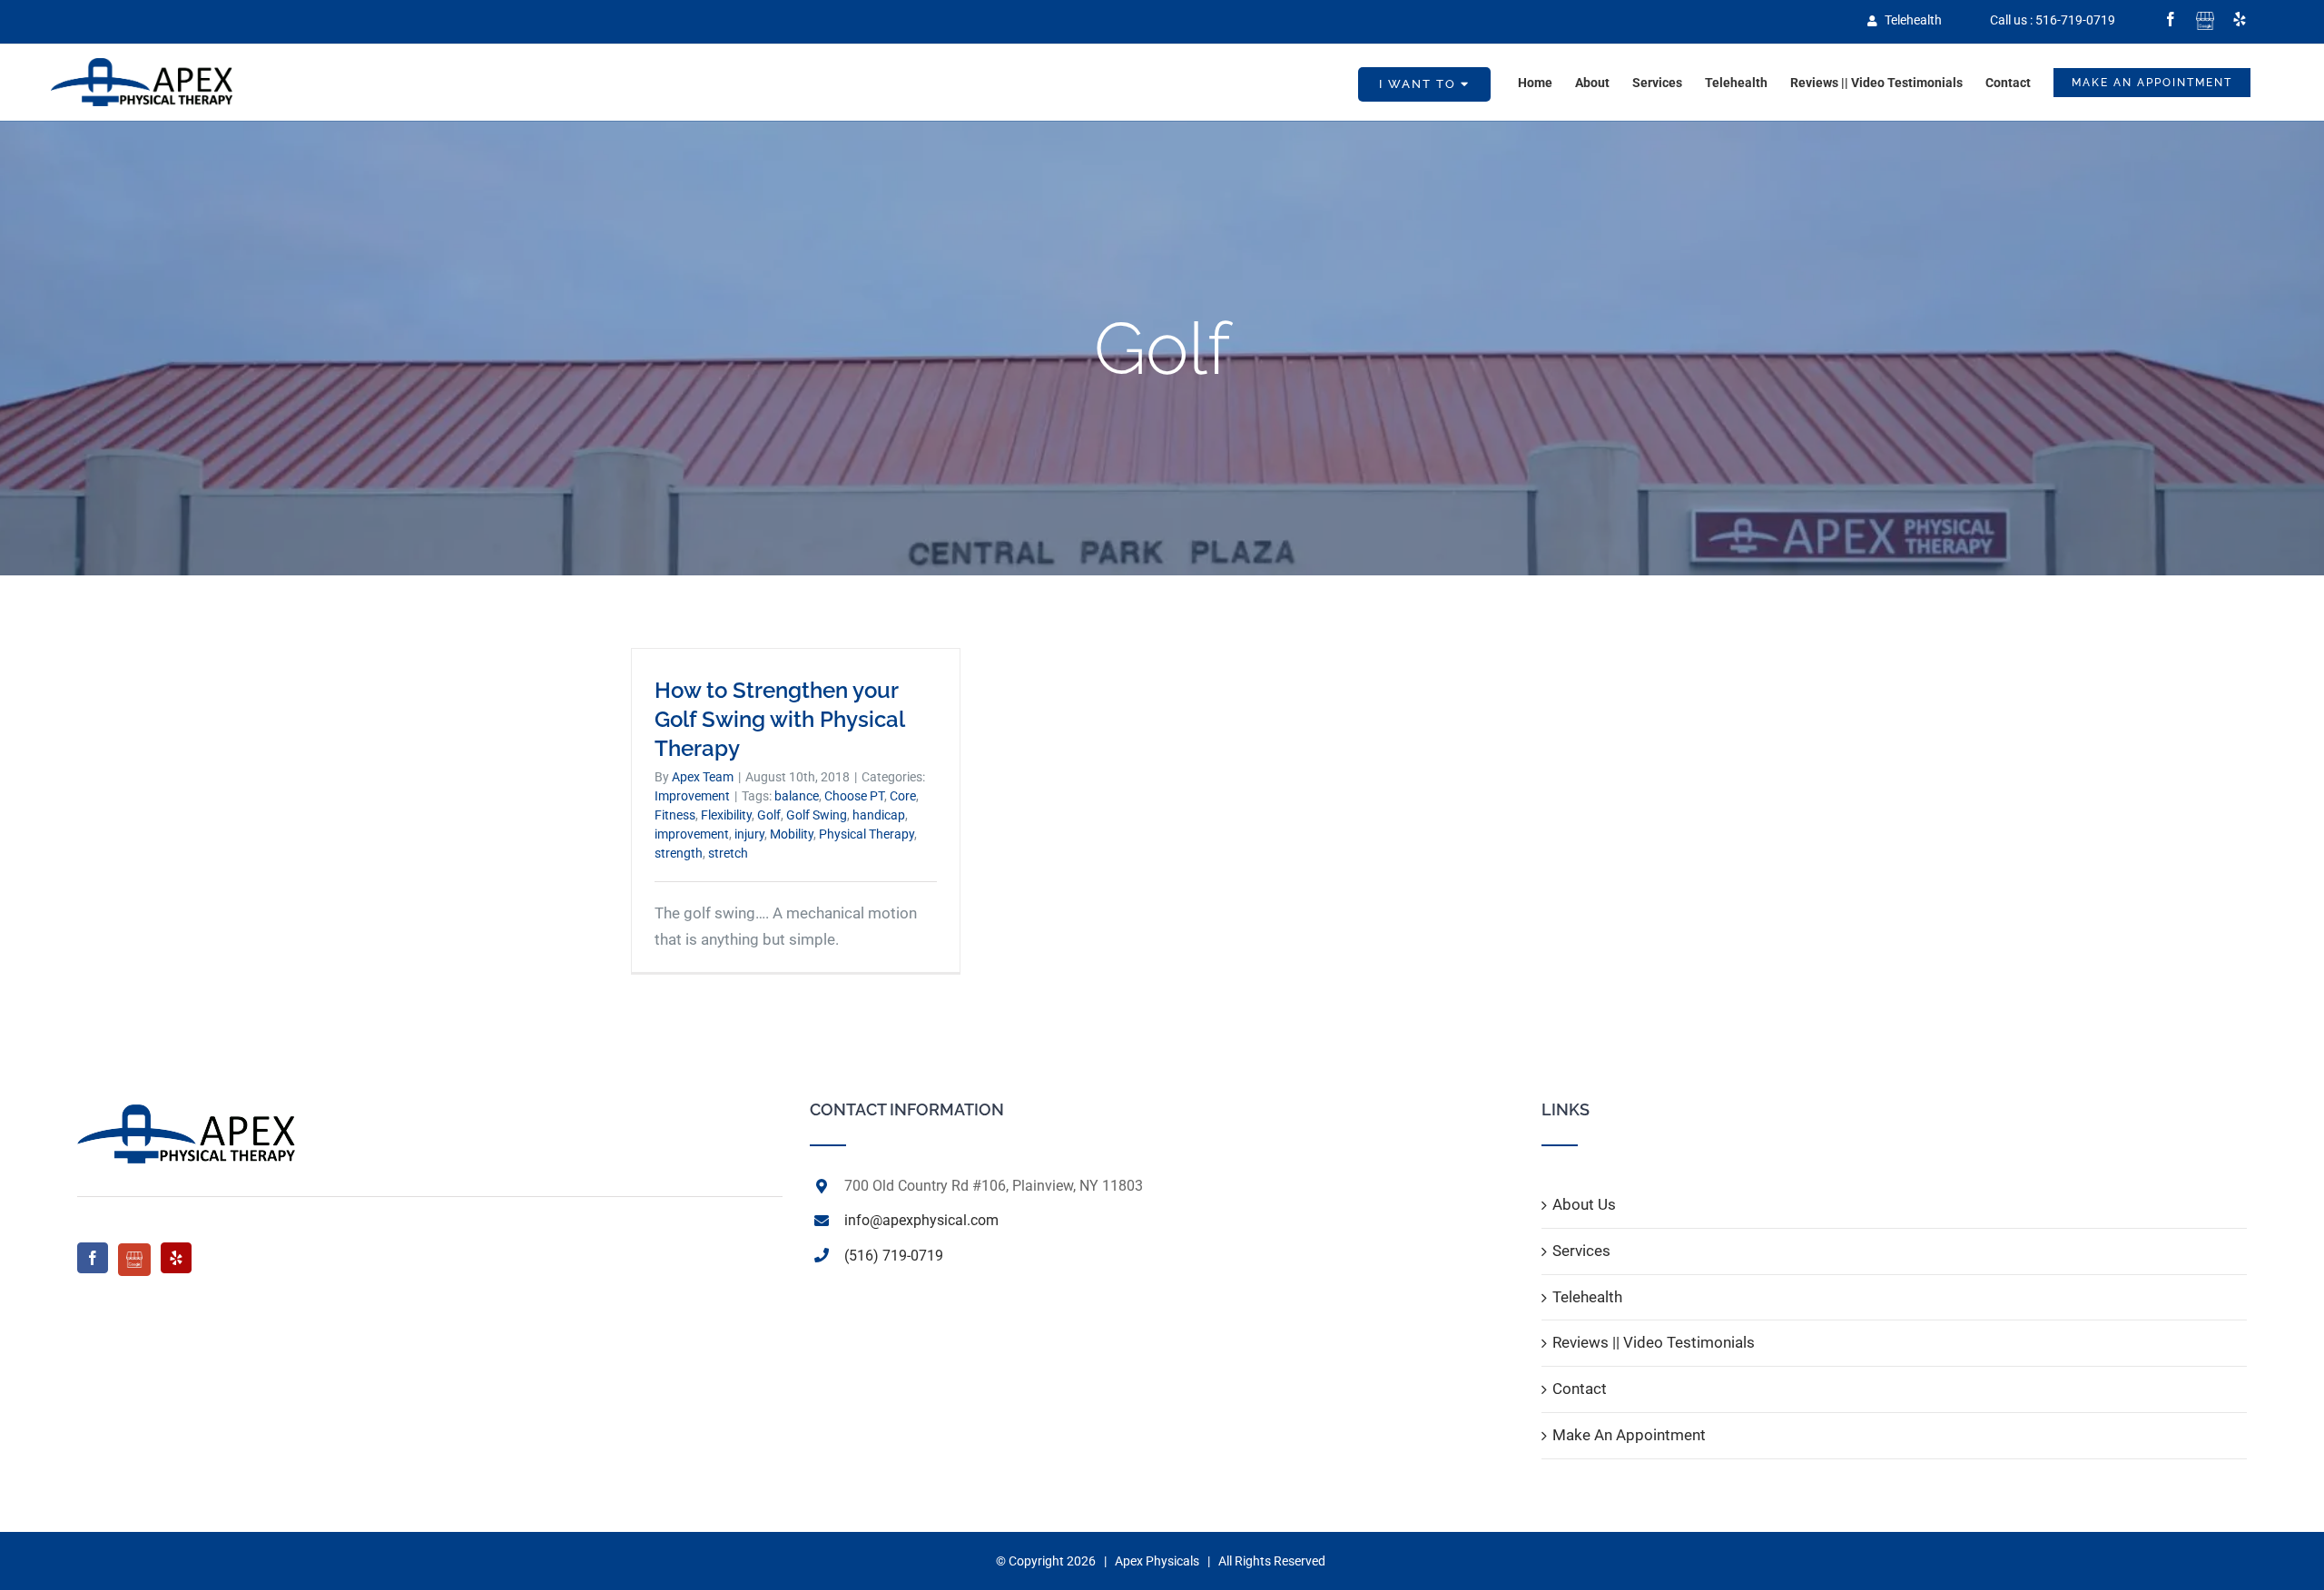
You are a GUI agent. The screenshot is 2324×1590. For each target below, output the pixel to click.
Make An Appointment (1629, 1435)
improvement (692, 834)
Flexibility (726, 815)
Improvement (692, 796)
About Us (1584, 1204)
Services (1581, 1251)
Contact (1580, 1389)
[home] (186, 1114)
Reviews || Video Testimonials (1654, 1342)
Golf (769, 815)
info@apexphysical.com (921, 1220)
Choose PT (854, 796)
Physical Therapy (867, 834)
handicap (879, 815)
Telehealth (1912, 20)
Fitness (675, 815)
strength (679, 853)
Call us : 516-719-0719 (2053, 20)
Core (903, 796)
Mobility (792, 834)
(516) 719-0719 (894, 1256)
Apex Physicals (1157, 1561)
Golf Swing (817, 815)
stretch (728, 853)
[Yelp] (176, 1258)
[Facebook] (93, 1258)
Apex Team (703, 777)
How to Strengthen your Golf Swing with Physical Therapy (779, 719)
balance (797, 796)
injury (749, 834)
